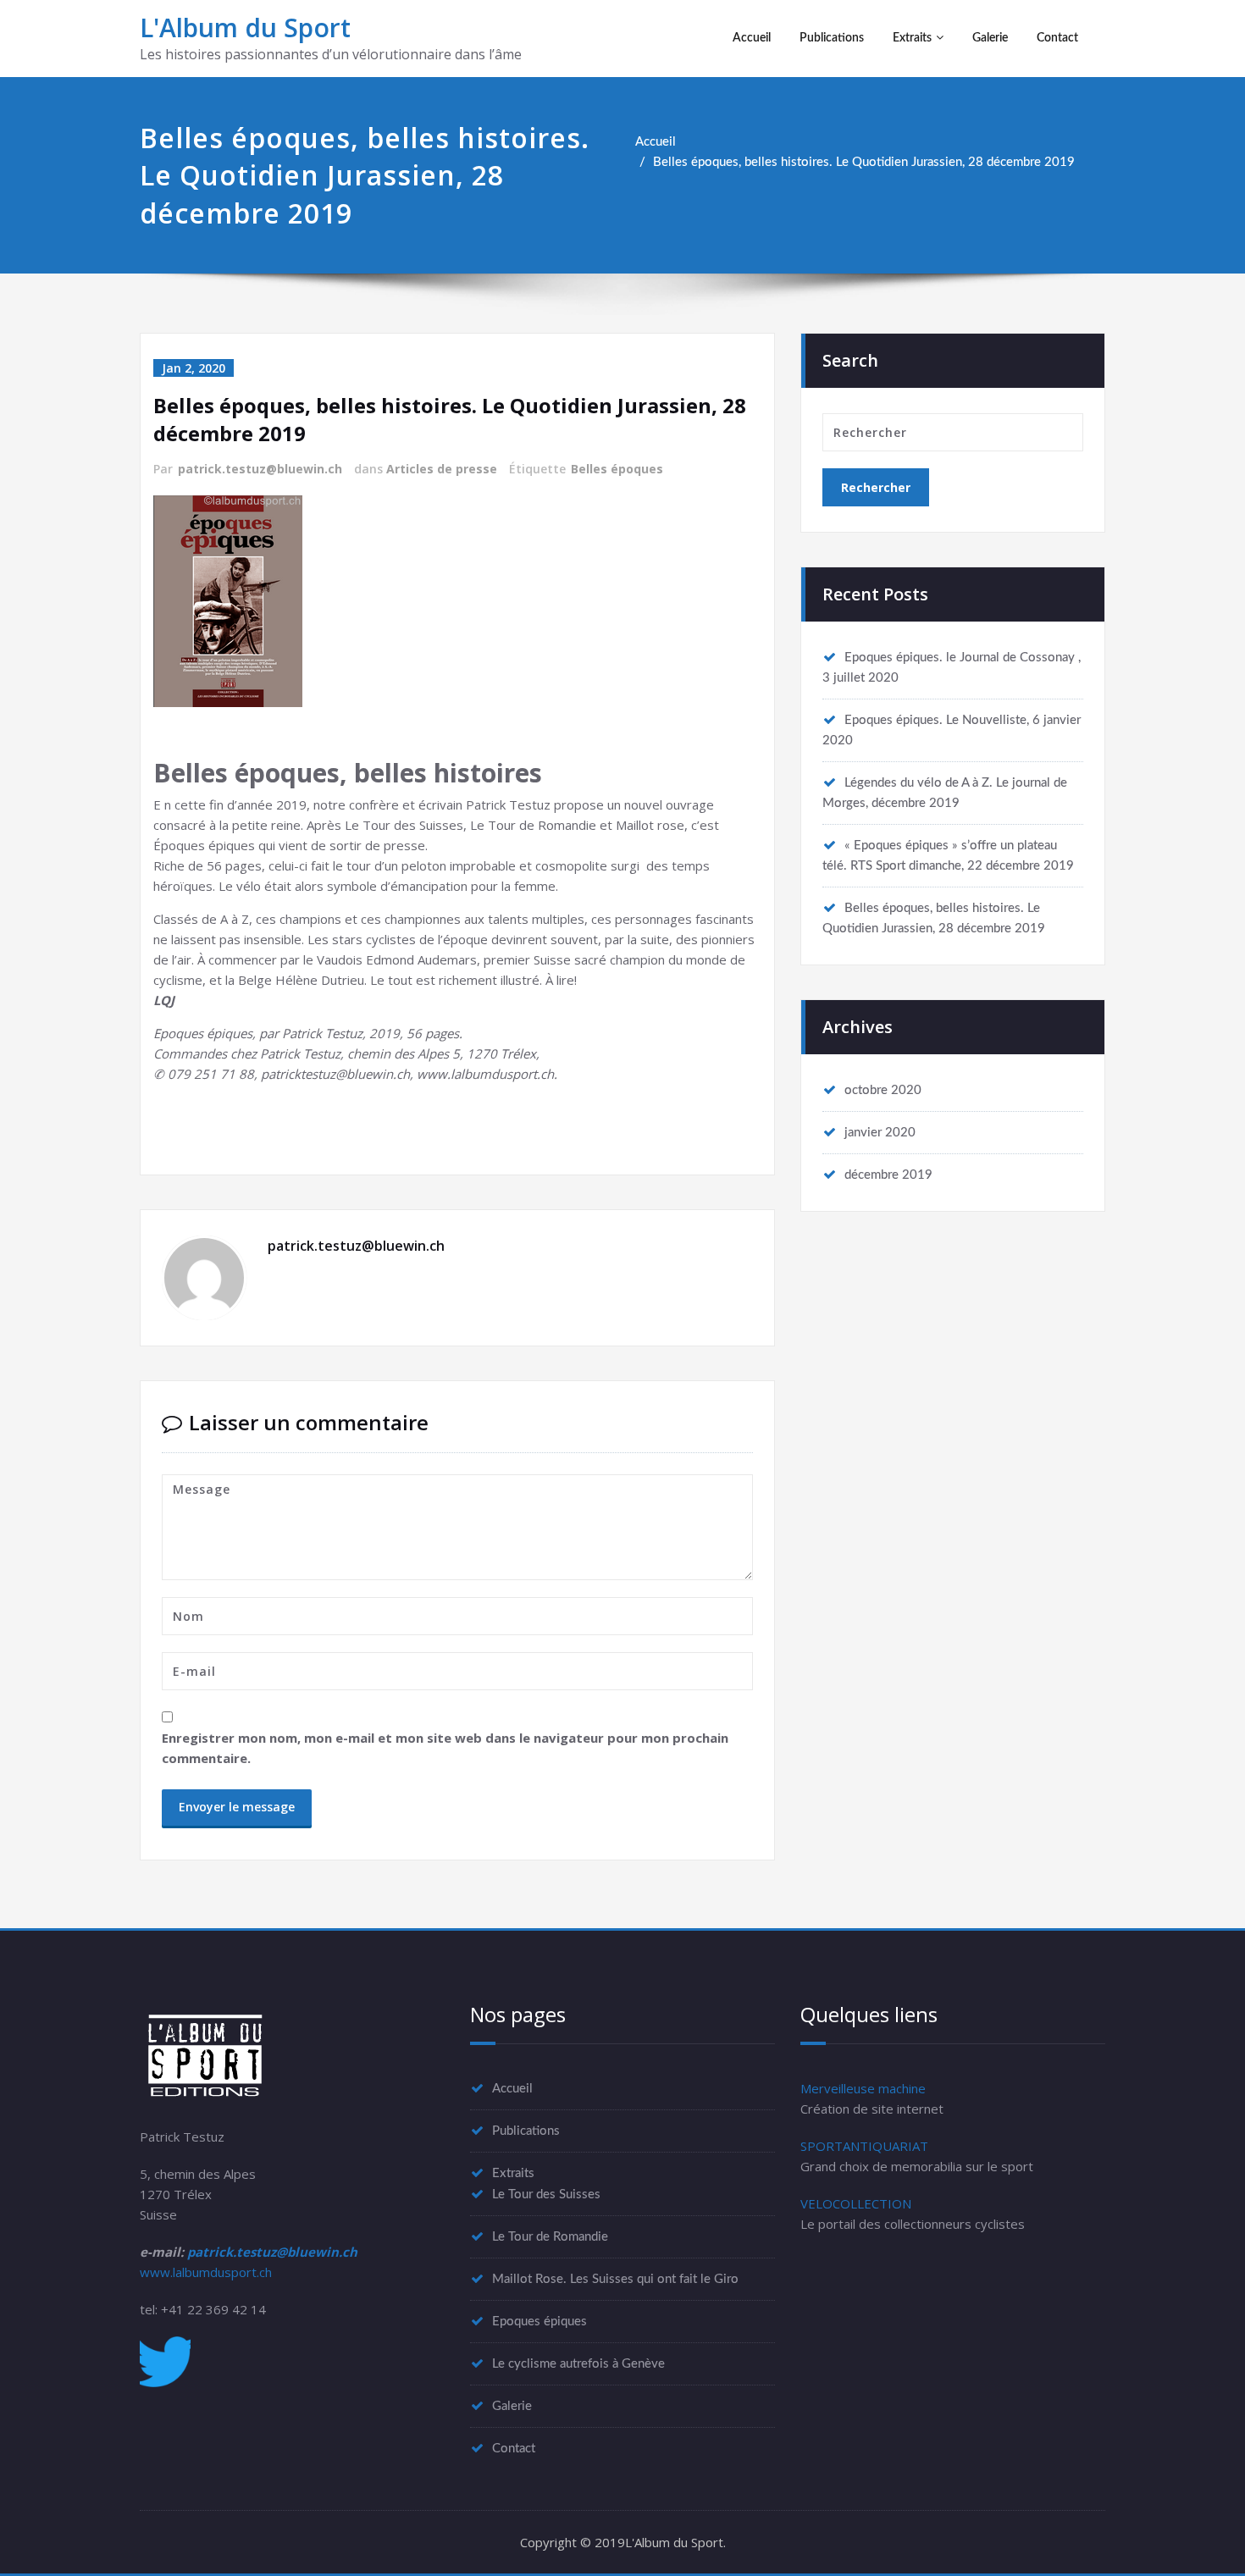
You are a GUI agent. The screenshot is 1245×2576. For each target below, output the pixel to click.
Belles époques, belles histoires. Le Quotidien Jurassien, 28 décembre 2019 (864, 162)
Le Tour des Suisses (546, 2195)
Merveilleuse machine (863, 2088)
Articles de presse (442, 469)
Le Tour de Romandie (550, 2237)
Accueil (752, 38)
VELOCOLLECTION (856, 2203)
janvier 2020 (880, 1133)
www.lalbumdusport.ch (206, 2272)
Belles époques (617, 469)
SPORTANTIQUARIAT (864, 2146)
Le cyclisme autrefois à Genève (578, 2364)
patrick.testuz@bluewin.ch (260, 469)
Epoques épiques (539, 2322)
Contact (1057, 38)
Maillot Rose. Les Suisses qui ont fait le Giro (615, 2279)
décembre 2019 (888, 1175)
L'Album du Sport (245, 28)
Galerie (990, 38)
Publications (832, 38)
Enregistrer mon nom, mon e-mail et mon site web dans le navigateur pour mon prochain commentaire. (445, 1748)
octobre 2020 (883, 1090)
